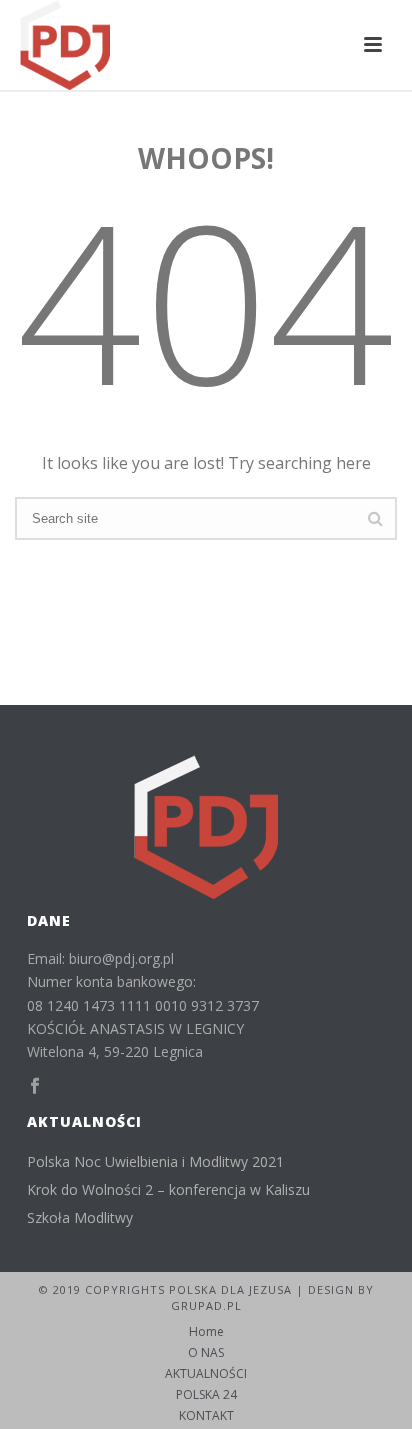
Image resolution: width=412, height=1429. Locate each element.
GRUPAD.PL (206, 1305)
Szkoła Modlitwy (80, 1218)
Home (206, 1332)
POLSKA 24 (206, 1395)
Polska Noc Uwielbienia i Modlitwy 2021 (155, 1162)
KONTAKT (206, 1416)
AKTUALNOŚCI (206, 1374)
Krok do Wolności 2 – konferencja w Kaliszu (168, 1190)
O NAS (206, 1353)
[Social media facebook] (35, 1086)
